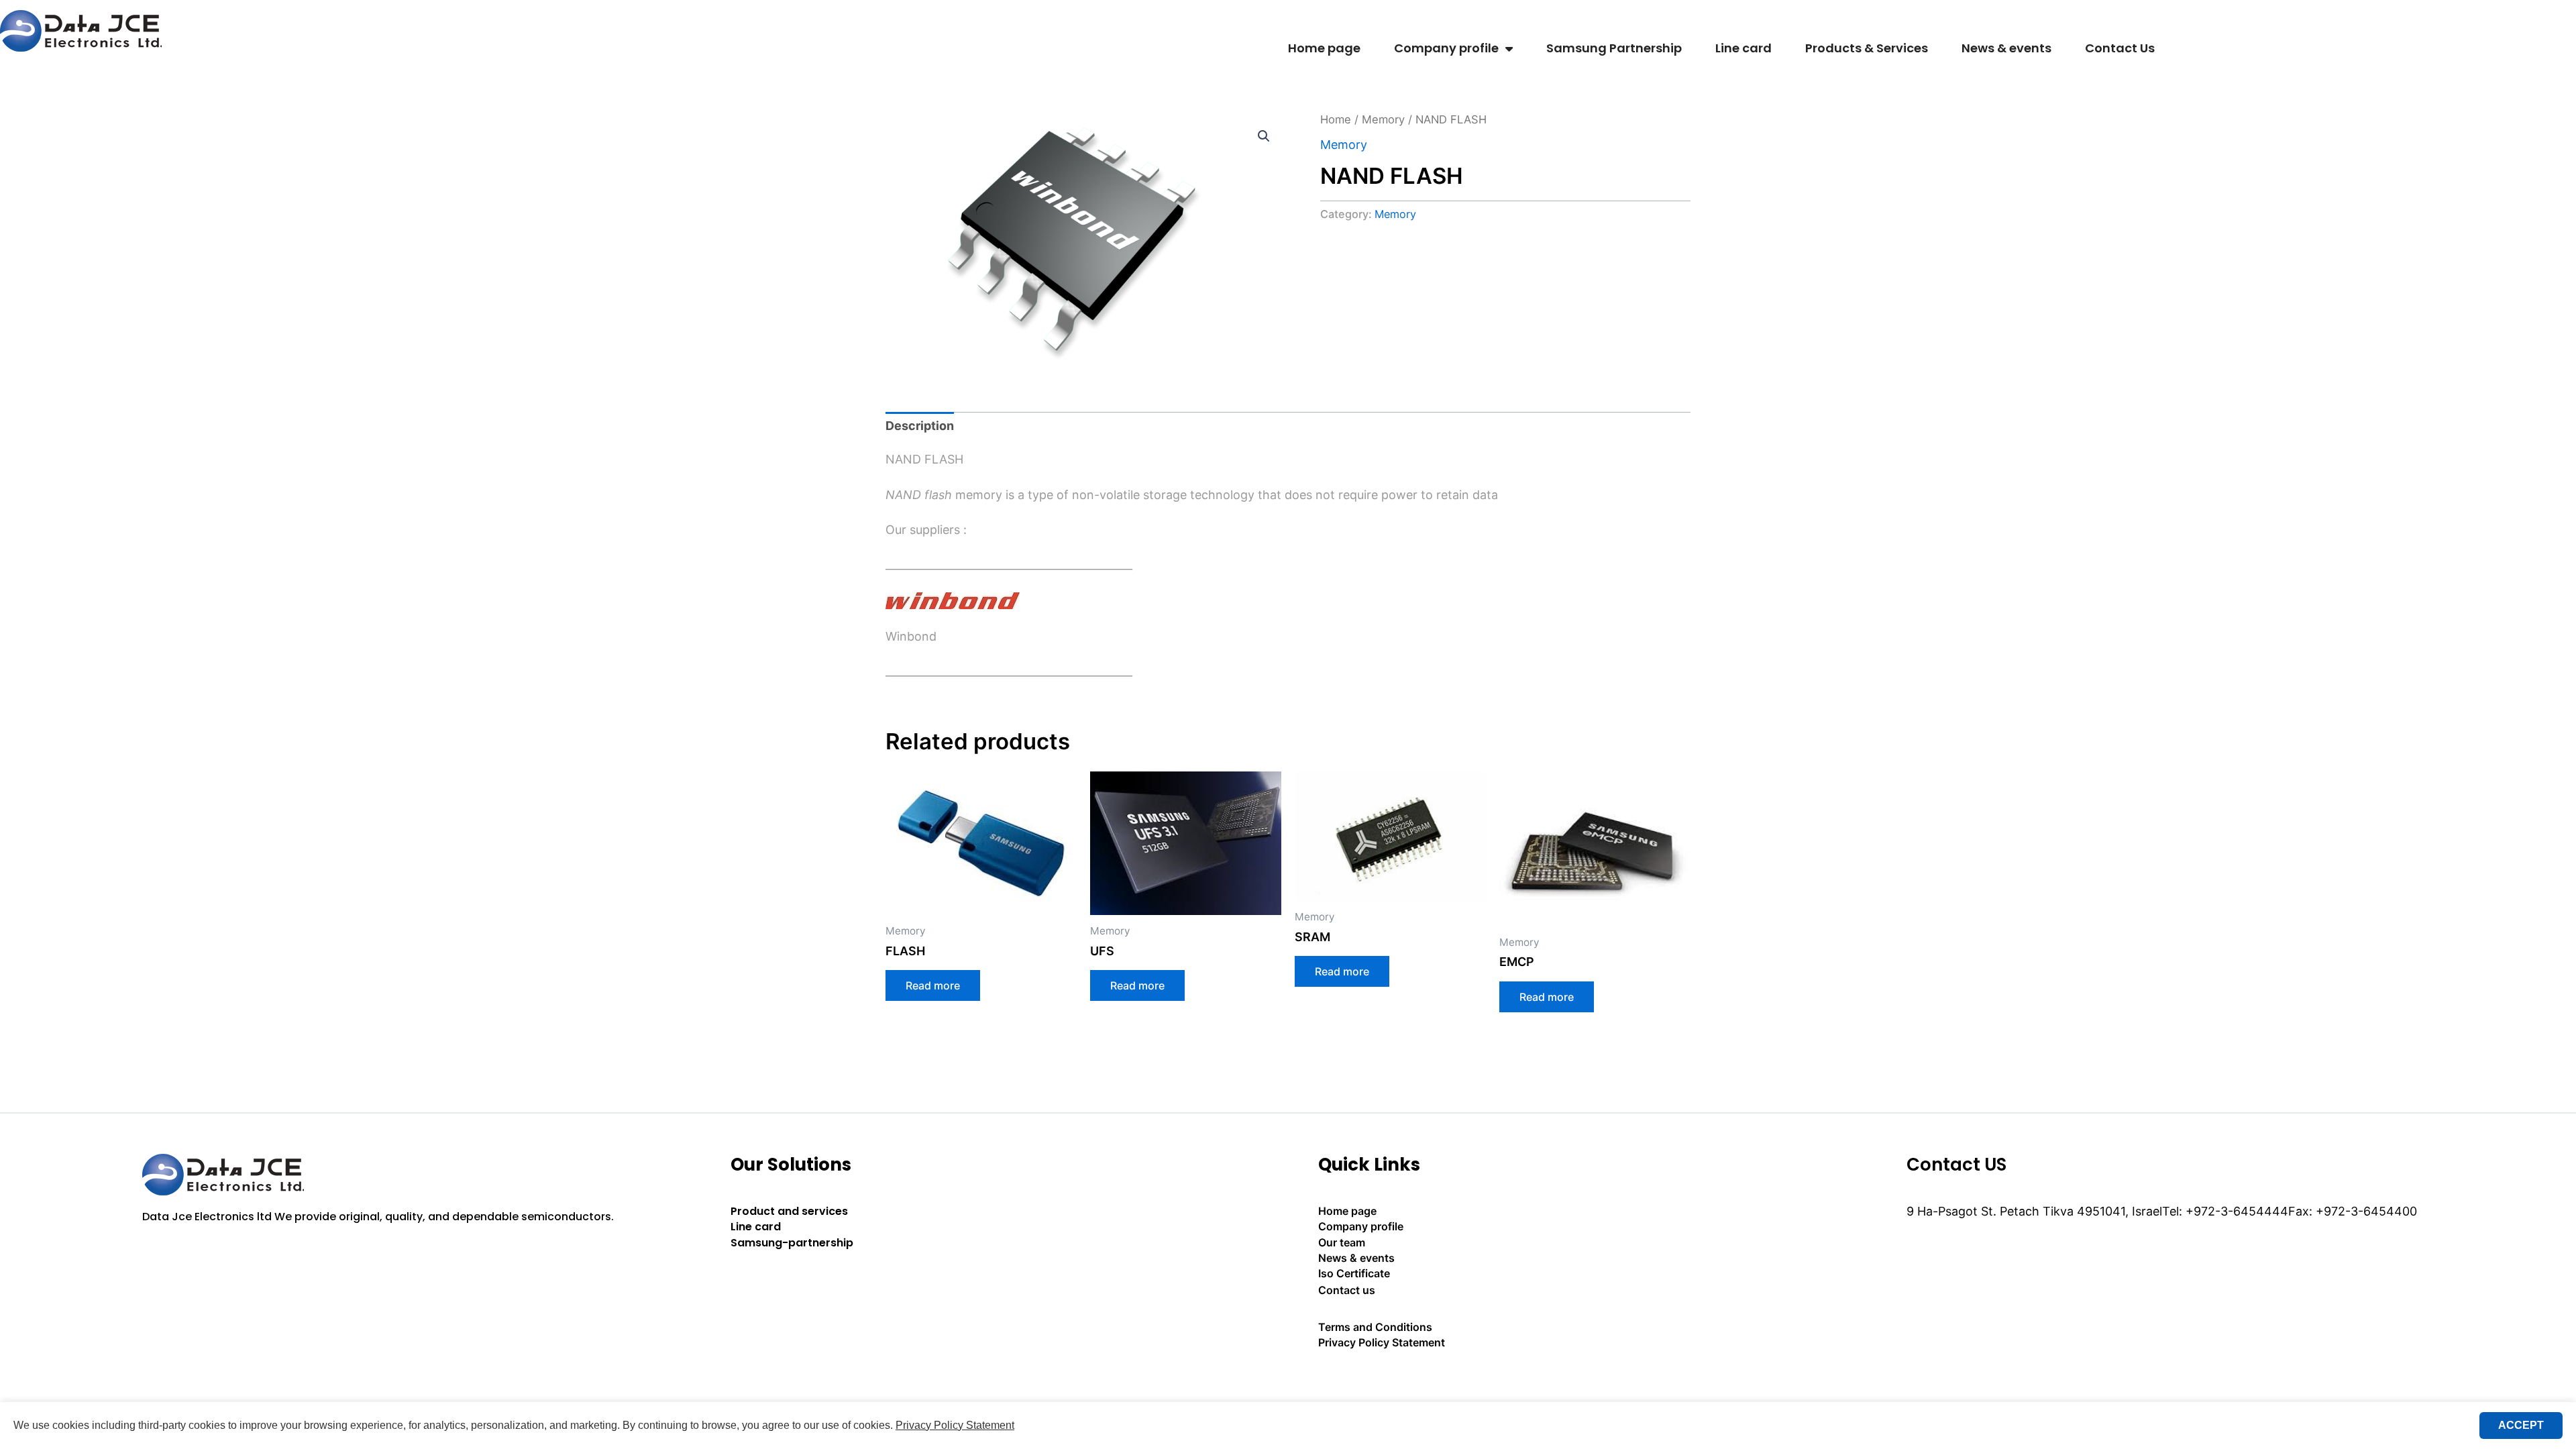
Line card (1743, 48)
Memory (1383, 119)
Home (1336, 119)
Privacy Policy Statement (1382, 1342)
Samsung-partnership (792, 1243)
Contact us (1347, 1290)
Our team (1342, 1242)
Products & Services (1867, 48)
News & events (2006, 48)
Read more (933, 985)
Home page (1324, 48)
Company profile (1446, 48)
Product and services (789, 1211)
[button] (1264, 136)
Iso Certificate (1354, 1273)
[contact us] (1582, 1380)
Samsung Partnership (1614, 48)
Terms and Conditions (1375, 1327)
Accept (2521, 1425)
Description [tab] (920, 426)
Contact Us (2120, 48)
